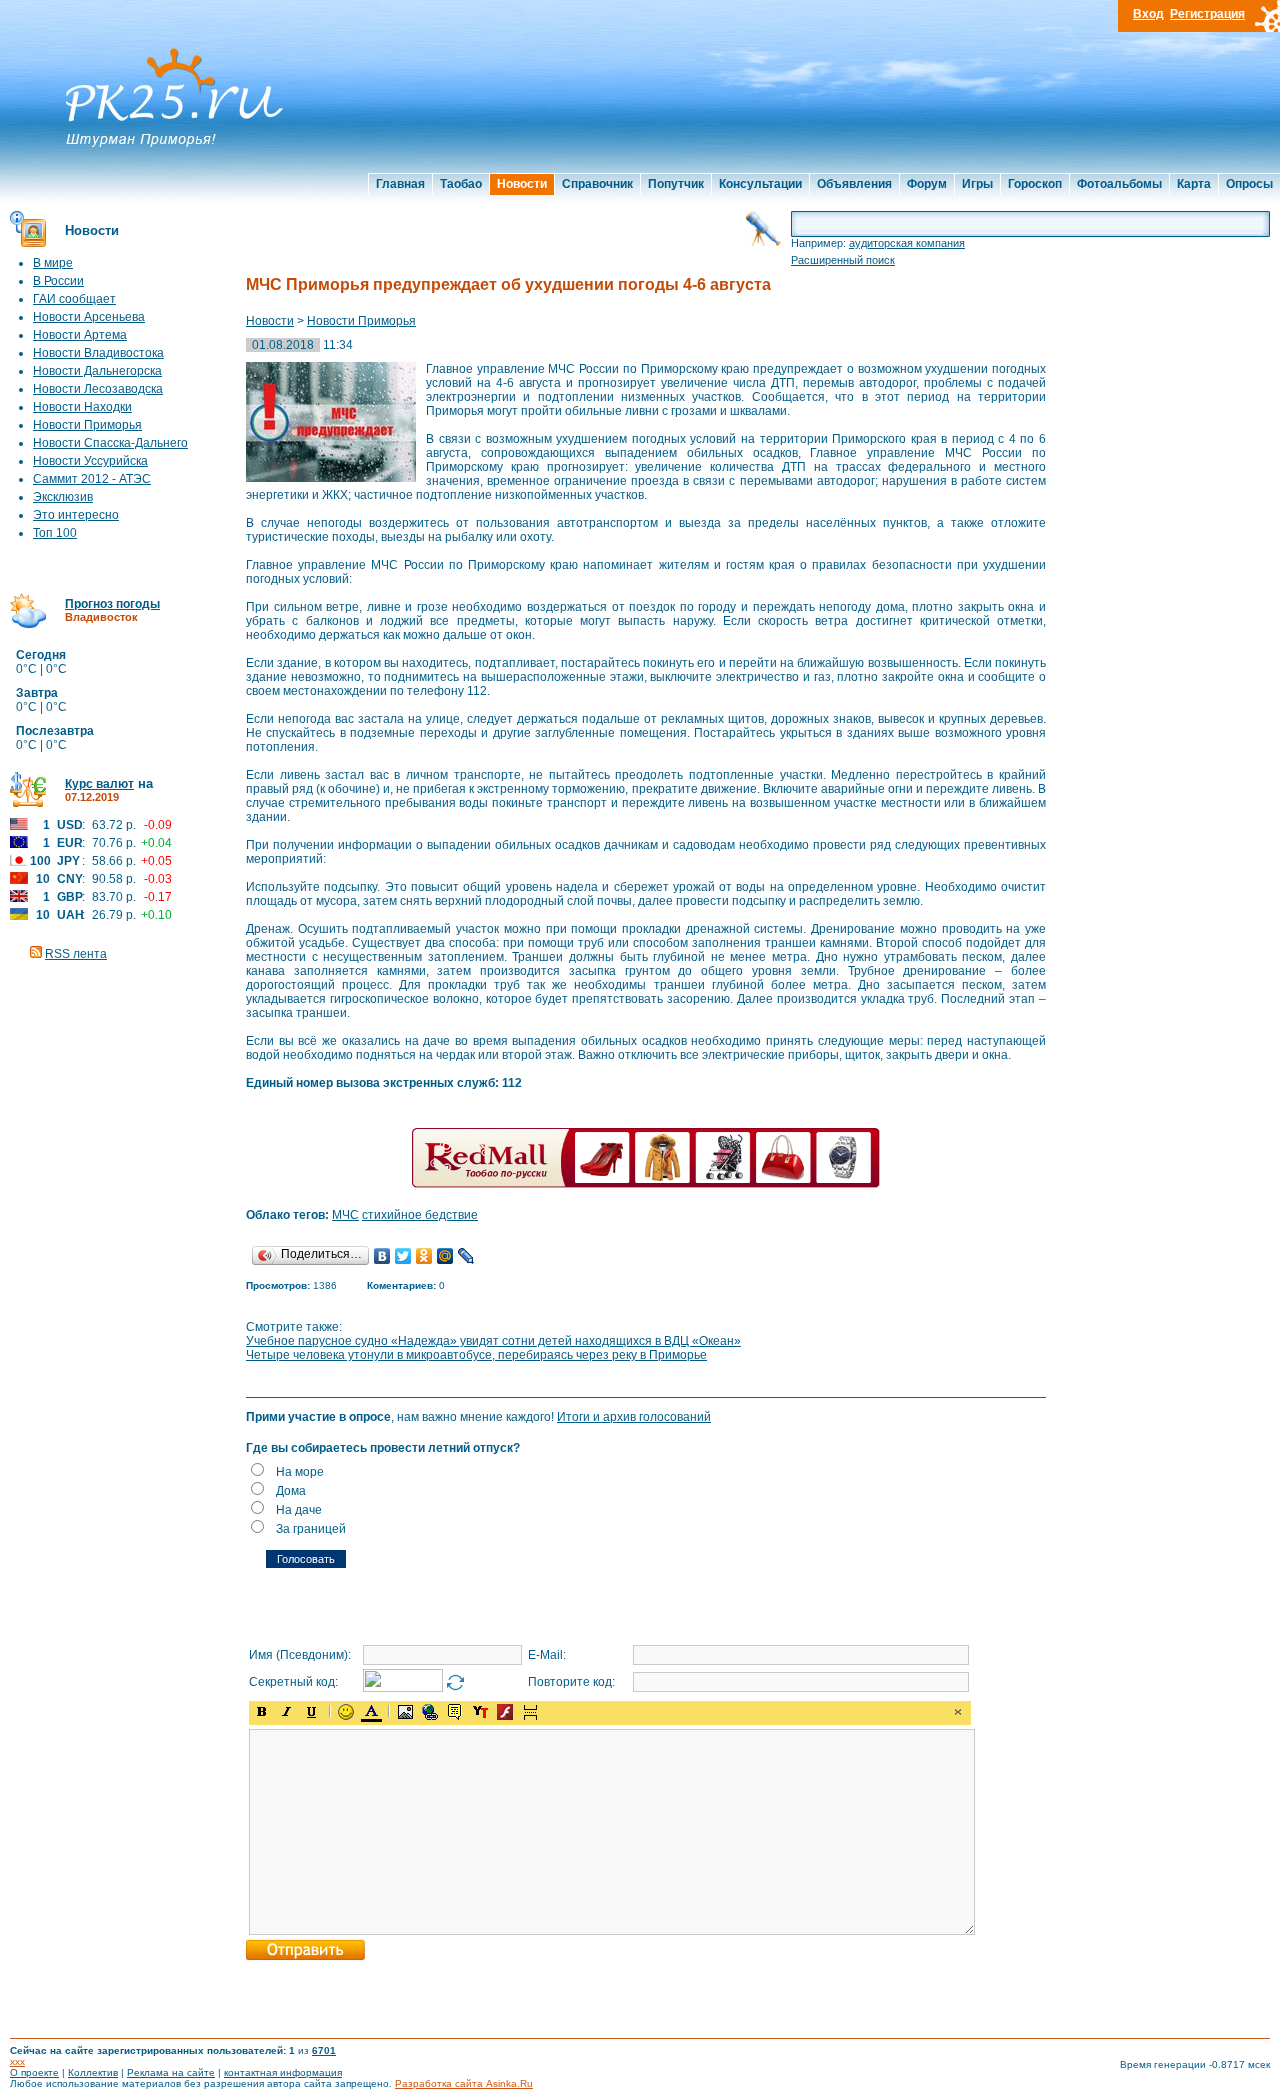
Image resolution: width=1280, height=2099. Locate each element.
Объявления (854, 184)
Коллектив (93, 2072)
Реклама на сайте (171, 2072)
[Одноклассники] (424, 1256)
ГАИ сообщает (74, 299)
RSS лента (76, 954)
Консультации (760, 184)
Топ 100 (55, 533)
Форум (927, 184)
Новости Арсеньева (89, 317)
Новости (522, 184)
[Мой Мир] (445, 1256)
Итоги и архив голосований (634, 1417)
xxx (17, 2061)
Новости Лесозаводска (98, 389)
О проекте (34, 2072)
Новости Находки (82, 407)
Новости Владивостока (98, 353)
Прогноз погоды (112, 604)
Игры (977, 184)
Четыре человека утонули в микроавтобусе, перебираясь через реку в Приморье (476, 1355)
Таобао (461, 184)
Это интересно (76, 515)
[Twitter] (403, 1256)
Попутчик (676, 184)
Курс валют (99, 784)
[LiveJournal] (466, 1256)
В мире (53, 263)
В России (58, 281)
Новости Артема (80, 335)
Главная (400, 184)
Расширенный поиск (843, 260)
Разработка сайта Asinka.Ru (464, 2083)
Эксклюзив (63, 497)
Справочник (597, 184)
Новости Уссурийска (90, 461)
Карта (1194, 184)
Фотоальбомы (1119, 184)
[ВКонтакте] (382, 1256)
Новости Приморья (87, 425)
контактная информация (283, 2072)
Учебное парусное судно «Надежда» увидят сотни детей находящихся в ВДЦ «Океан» (493, 1341)
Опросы (1249, 184)
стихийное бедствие (420, 1215)
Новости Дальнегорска (97, 371)
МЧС (345, 1215)
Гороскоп (1035, 184)
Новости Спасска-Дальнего (110, 443)
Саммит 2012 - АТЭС (92, 479)
